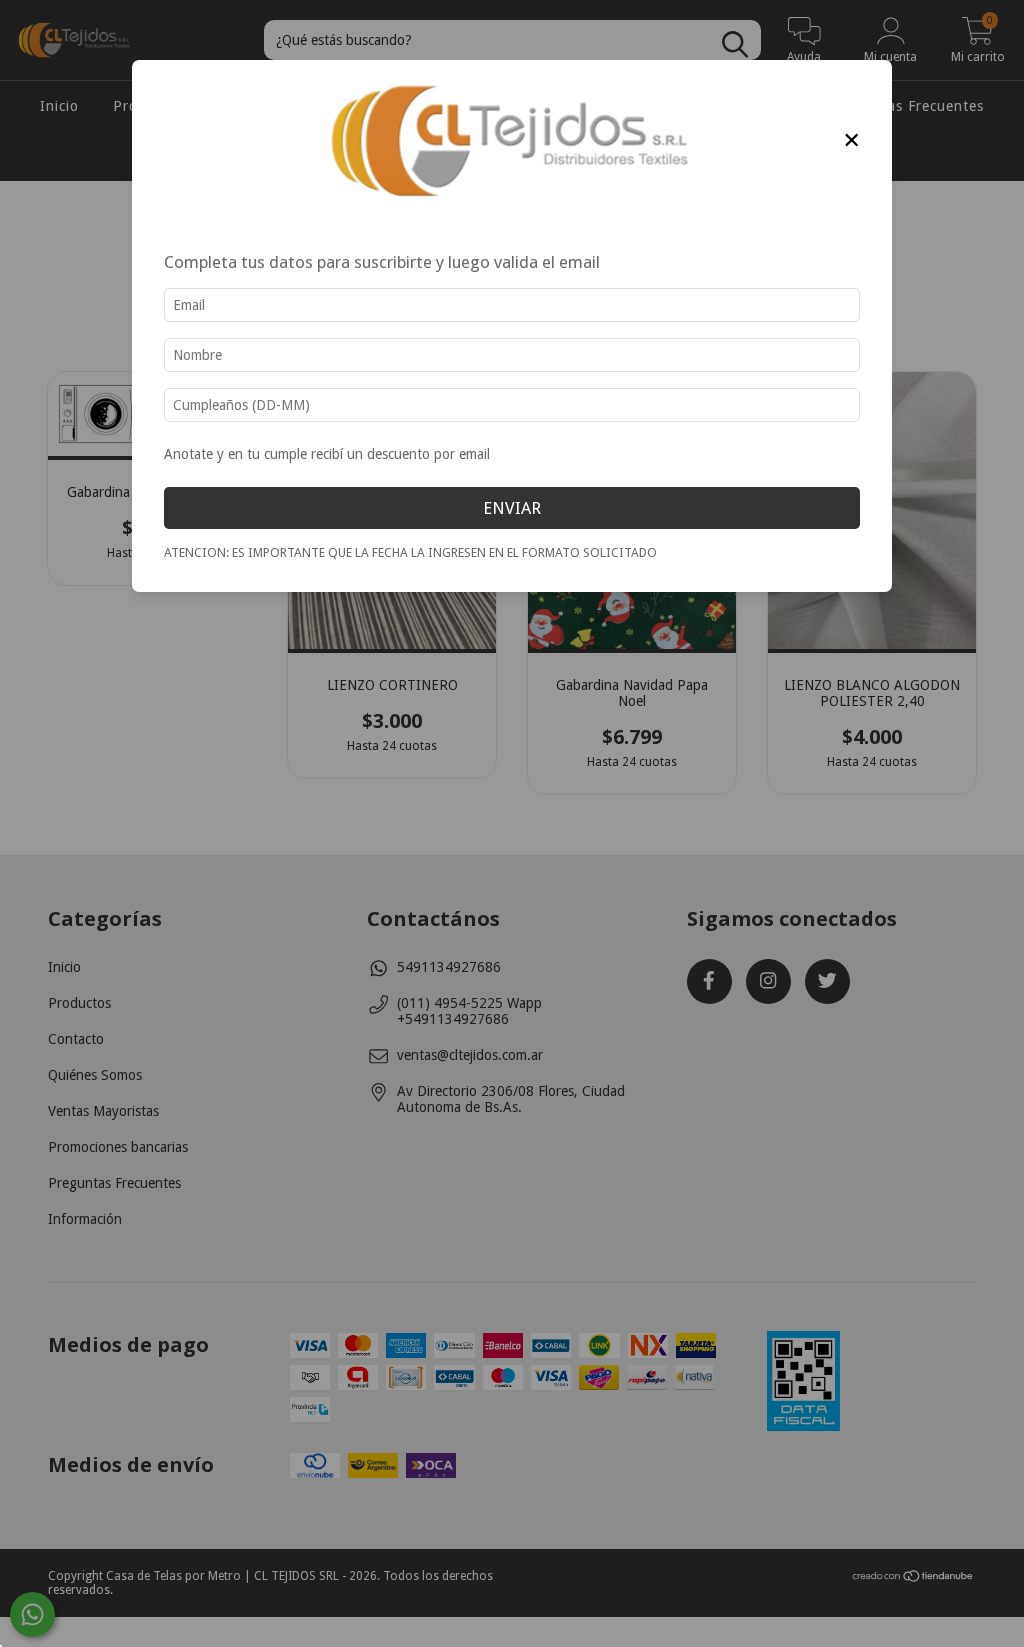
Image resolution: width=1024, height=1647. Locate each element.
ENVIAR (512, 508)
